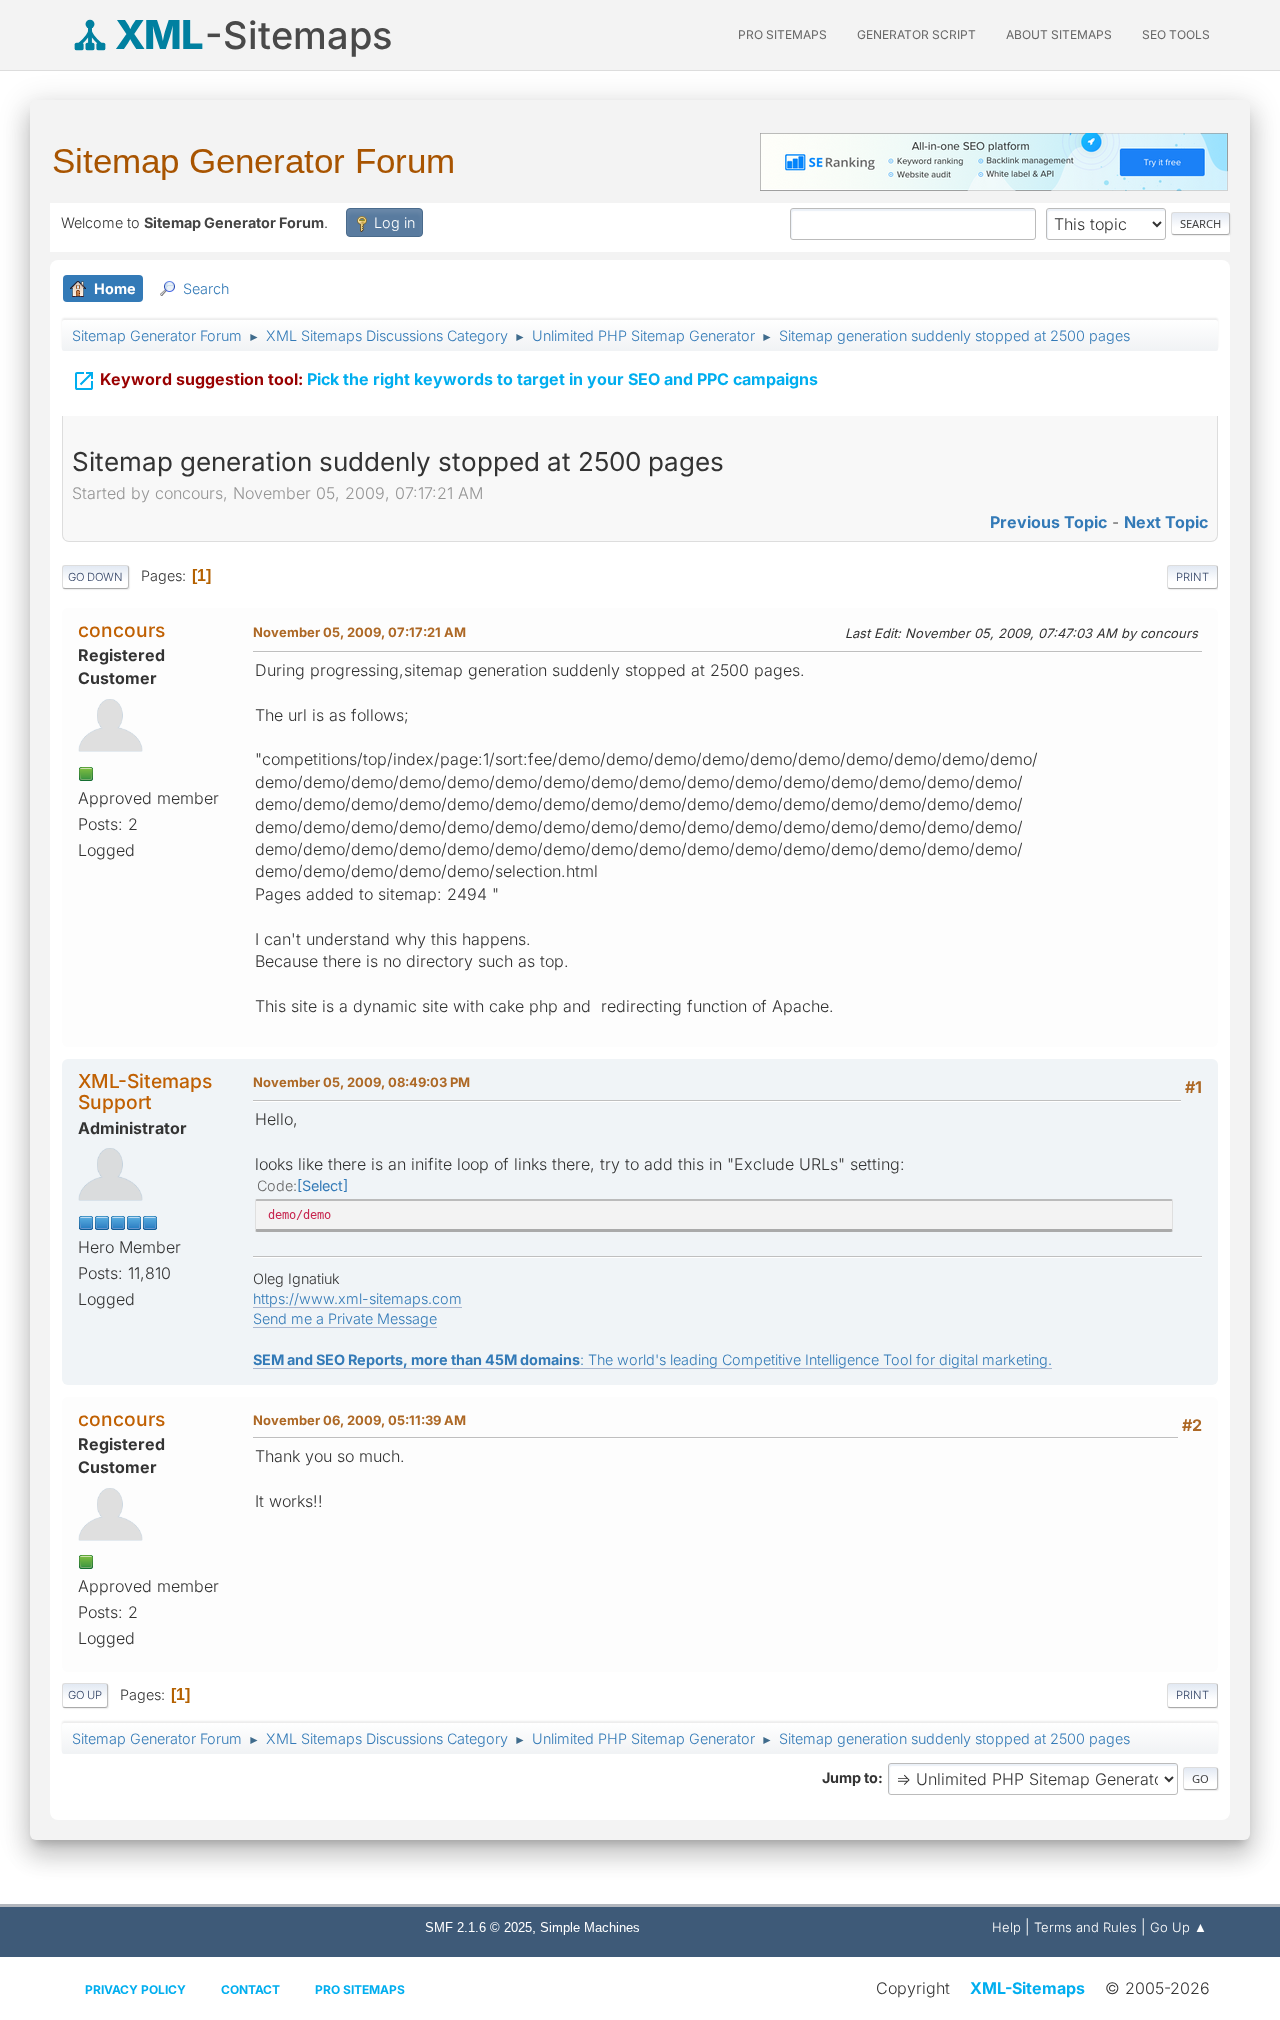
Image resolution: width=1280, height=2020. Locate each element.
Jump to (850, 1777)
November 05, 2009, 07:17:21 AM (359, 632)
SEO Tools (1176, 34)
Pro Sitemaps (360, 1989)
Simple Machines (590, 1927)
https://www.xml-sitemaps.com (357, 1298)
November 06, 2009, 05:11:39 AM (359, 1420)
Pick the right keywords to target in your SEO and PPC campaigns (445, 381)
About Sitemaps (1059, 34)
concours (121, 630)
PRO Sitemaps (782, 34)
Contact (250, 1989)
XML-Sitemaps (1027, 1988)
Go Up (85, 1695)
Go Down (95, 577)
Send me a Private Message (345, 1318)
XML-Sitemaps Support (145, 1091)
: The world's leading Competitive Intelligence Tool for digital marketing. (652, 1359)
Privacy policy (135, 1989)
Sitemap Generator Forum (253, 160)
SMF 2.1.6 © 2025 (478, 1927)
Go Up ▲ (1178, 1927)
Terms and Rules (1085, 1927)
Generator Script (916, 34)
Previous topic (1048, 522)
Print (1192, 577)
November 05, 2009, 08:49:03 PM (361, 1082)
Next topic (1166, 522)
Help (1006, 1927)
